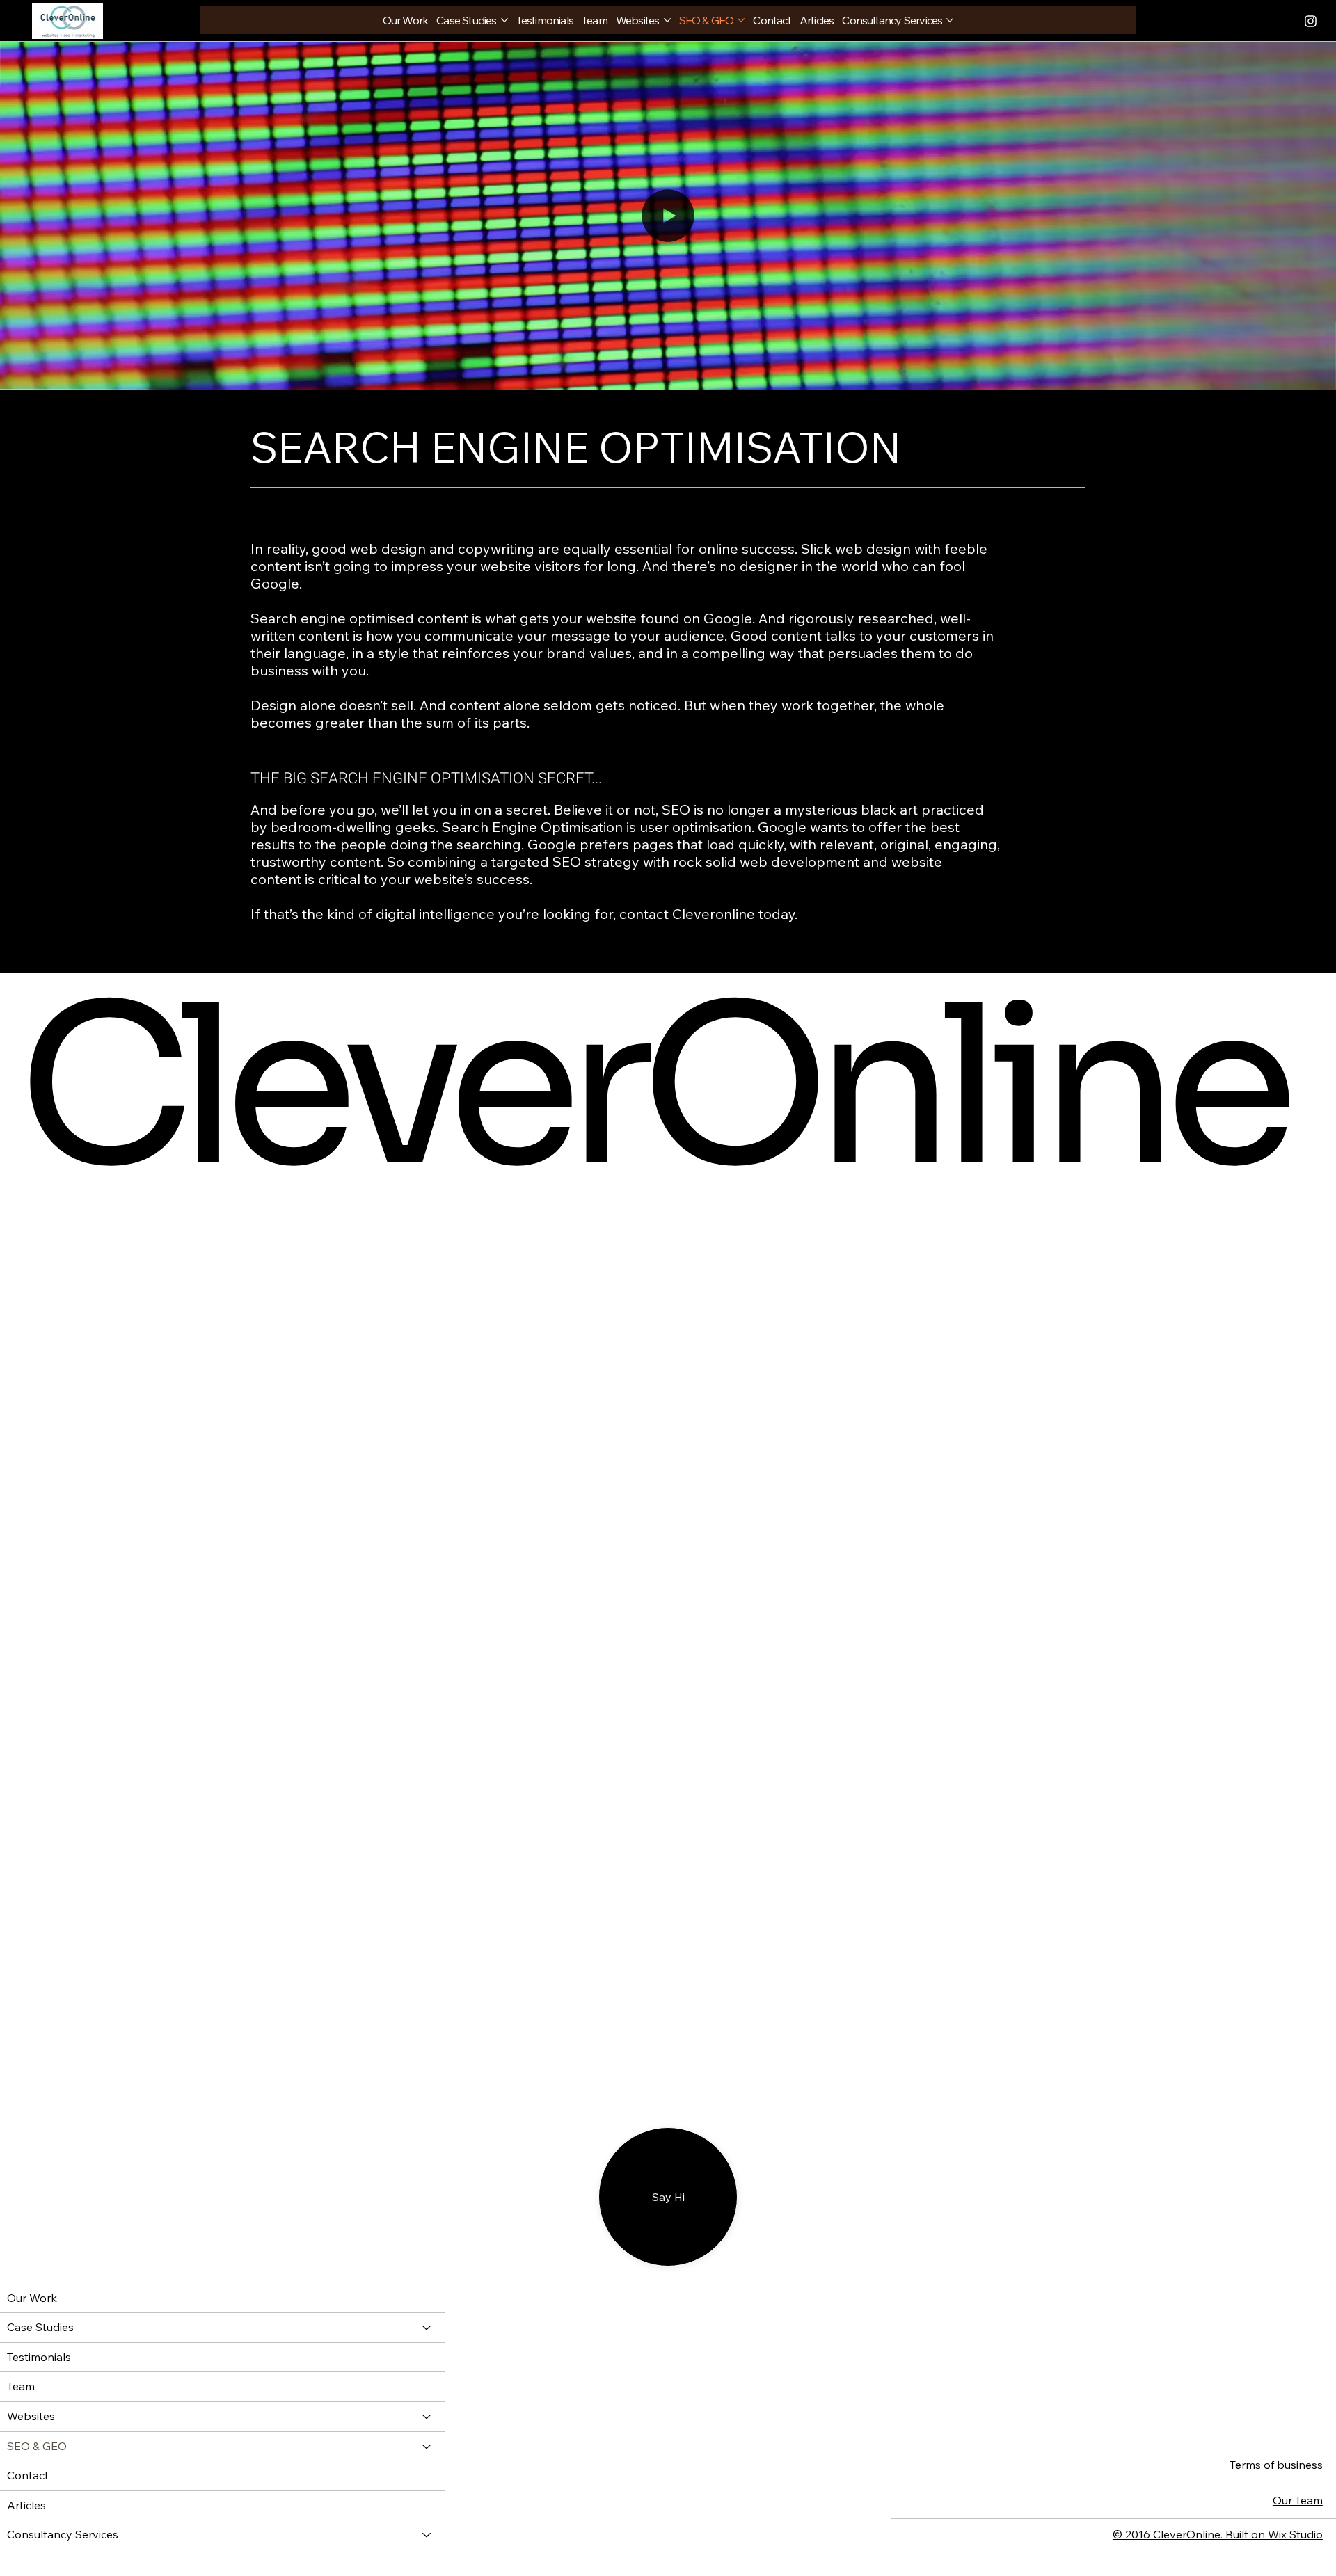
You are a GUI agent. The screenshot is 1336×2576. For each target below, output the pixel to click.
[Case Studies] (427, 2328)
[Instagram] (1269, 21)
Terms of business (1276, 2465)
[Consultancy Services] (427, 2535)
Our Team (1298, 2500)
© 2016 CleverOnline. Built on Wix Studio (1218, 2534)
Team (21, 2386)
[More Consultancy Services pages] (950, 20)
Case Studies (40, 2327)
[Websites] (427, 2417)
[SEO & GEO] (427, 2447)
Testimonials (39, 2357)
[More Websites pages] (667, 20)
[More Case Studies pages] (504, 20)
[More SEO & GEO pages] (741, 20)
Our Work (32, 2298)
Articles (26, 2505)
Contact (28, 2475)
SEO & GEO (37, 2446)
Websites (31, 2416)
